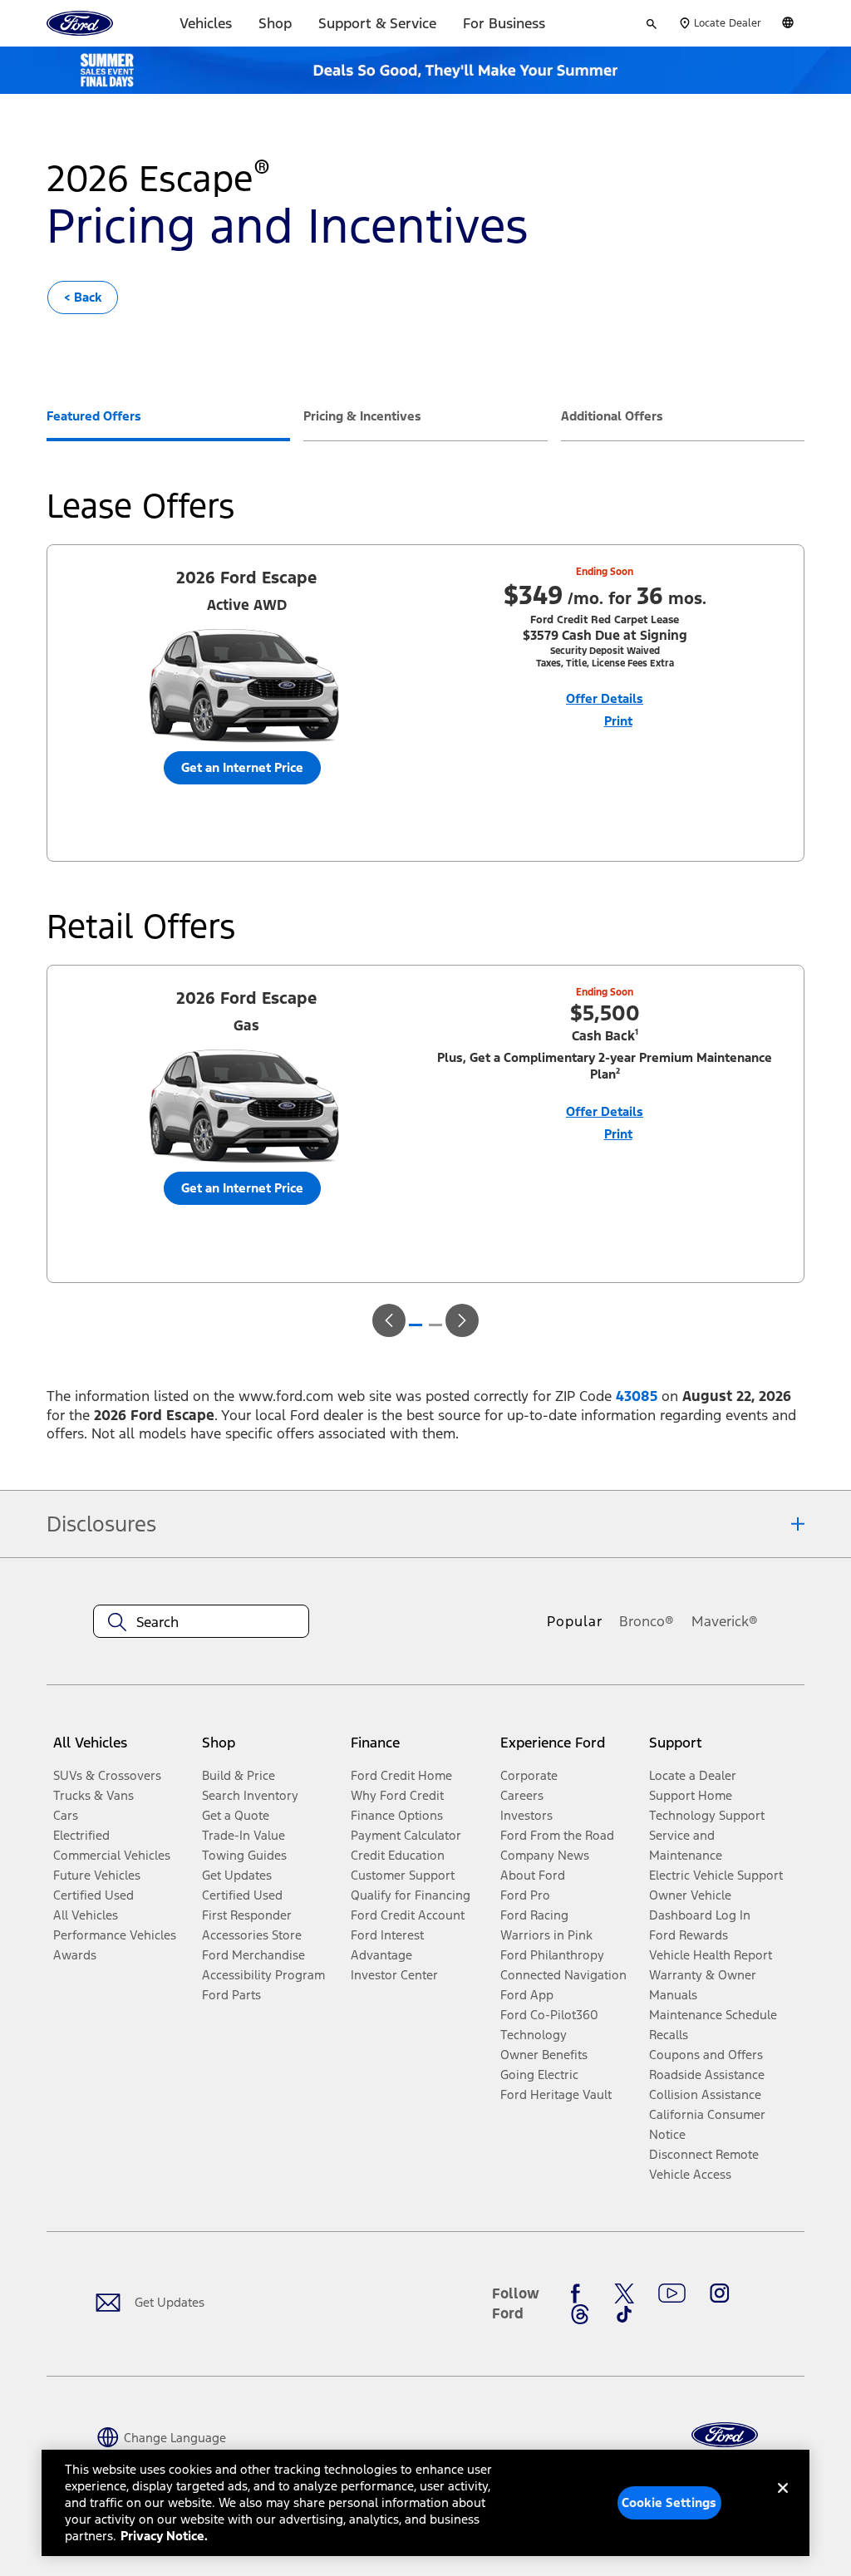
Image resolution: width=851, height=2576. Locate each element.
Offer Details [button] (605, 698)
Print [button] (618, 721)
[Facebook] (580, 2293)
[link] (83, 297)
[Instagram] (720, 2293)
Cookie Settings (669, 2502)
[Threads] (580, 2314)
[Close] (783, 2501)
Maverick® (725, 1621)
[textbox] (201, 1622)
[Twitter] (624, 2293)
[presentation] (168, 425)
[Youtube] (672, 2293)
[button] (389, 1320)
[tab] (94, 418)
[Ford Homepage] (725, 2435)
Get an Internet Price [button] (242, 767)
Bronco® (647, 1621)
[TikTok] (624, 2314)
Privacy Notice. (164, 2536)
